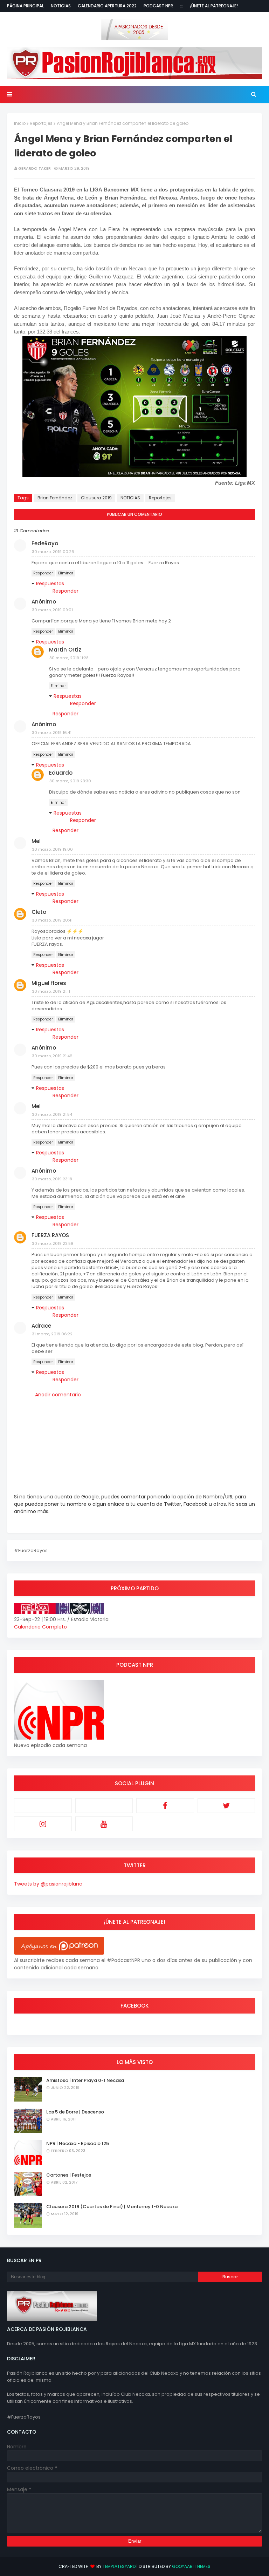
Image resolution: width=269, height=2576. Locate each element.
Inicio (20, 123)
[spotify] (104, 1806)
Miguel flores (49, 983)
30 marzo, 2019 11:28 (69, 658)
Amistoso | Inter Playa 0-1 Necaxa (85, 2080)
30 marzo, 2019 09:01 (52, 610)
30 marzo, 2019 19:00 (52, 849)
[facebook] (165, 1806)
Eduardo (61, 773)
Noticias (61, 6)
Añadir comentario (58, 1395)
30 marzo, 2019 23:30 (70, 781)
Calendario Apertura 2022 (107, 6)
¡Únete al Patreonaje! (214, 6)
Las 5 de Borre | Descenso (75, 2112)
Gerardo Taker (35, 168)
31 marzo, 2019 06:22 (52, 1334)
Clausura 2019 (96, 498)
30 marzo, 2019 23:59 (53, 1243)
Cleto (39, 912)
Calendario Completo (40, 1627)
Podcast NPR (158, 6)
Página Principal (25, 6)
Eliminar (66, 573)
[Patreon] (43, 1806)
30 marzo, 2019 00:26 (53, 552)
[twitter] (226, 1806)
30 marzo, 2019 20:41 (52, 920)
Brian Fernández (55, 498)
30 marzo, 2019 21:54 (52, 1114)
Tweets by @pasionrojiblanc (48, 1884)
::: (182, 6)
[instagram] (43, 1824)
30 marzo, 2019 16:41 (52, 733)
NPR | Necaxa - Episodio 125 (78, 2143)
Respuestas (50, 584)
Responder (43, 573)
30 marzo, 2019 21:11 (51, 991)
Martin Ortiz (65, 650)
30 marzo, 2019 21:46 (52, 1056)
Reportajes (41, 123)
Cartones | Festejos (69, 2175)
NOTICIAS (130, 498)
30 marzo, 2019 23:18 (52, 1179)
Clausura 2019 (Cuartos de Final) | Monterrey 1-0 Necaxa (112, 2207)
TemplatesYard (119, 2566)
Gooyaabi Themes (191, 2566)
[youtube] (104, 1824)
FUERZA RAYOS (50, 1235)
